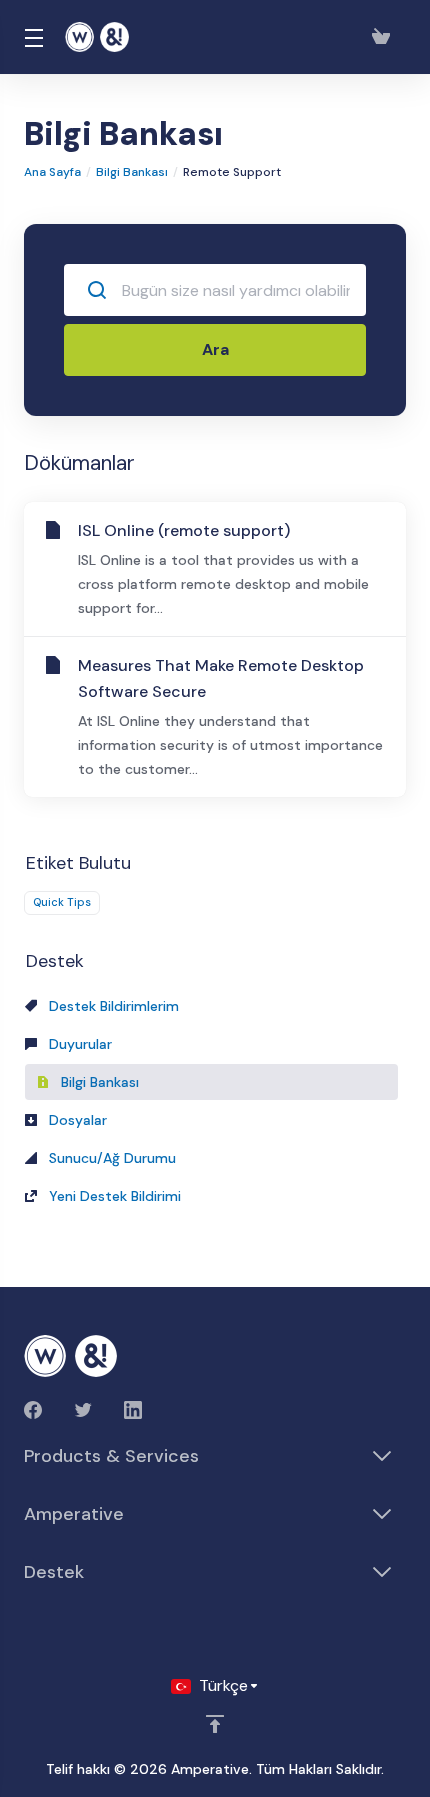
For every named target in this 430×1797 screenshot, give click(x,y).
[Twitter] (83, 1410)
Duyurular (78, 1044)
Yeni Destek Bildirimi (113, 1196)
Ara (215, 349)
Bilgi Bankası (132, 172)
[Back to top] (215, 1724)
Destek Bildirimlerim (112, 1006)
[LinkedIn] (133, 1410)
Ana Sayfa (52, 172)
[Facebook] (33, 1410)
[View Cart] (385, 37)
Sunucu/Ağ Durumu (110, 1158)
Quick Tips (62, 902)
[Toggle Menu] (32, 37)
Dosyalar (76, 1120)
